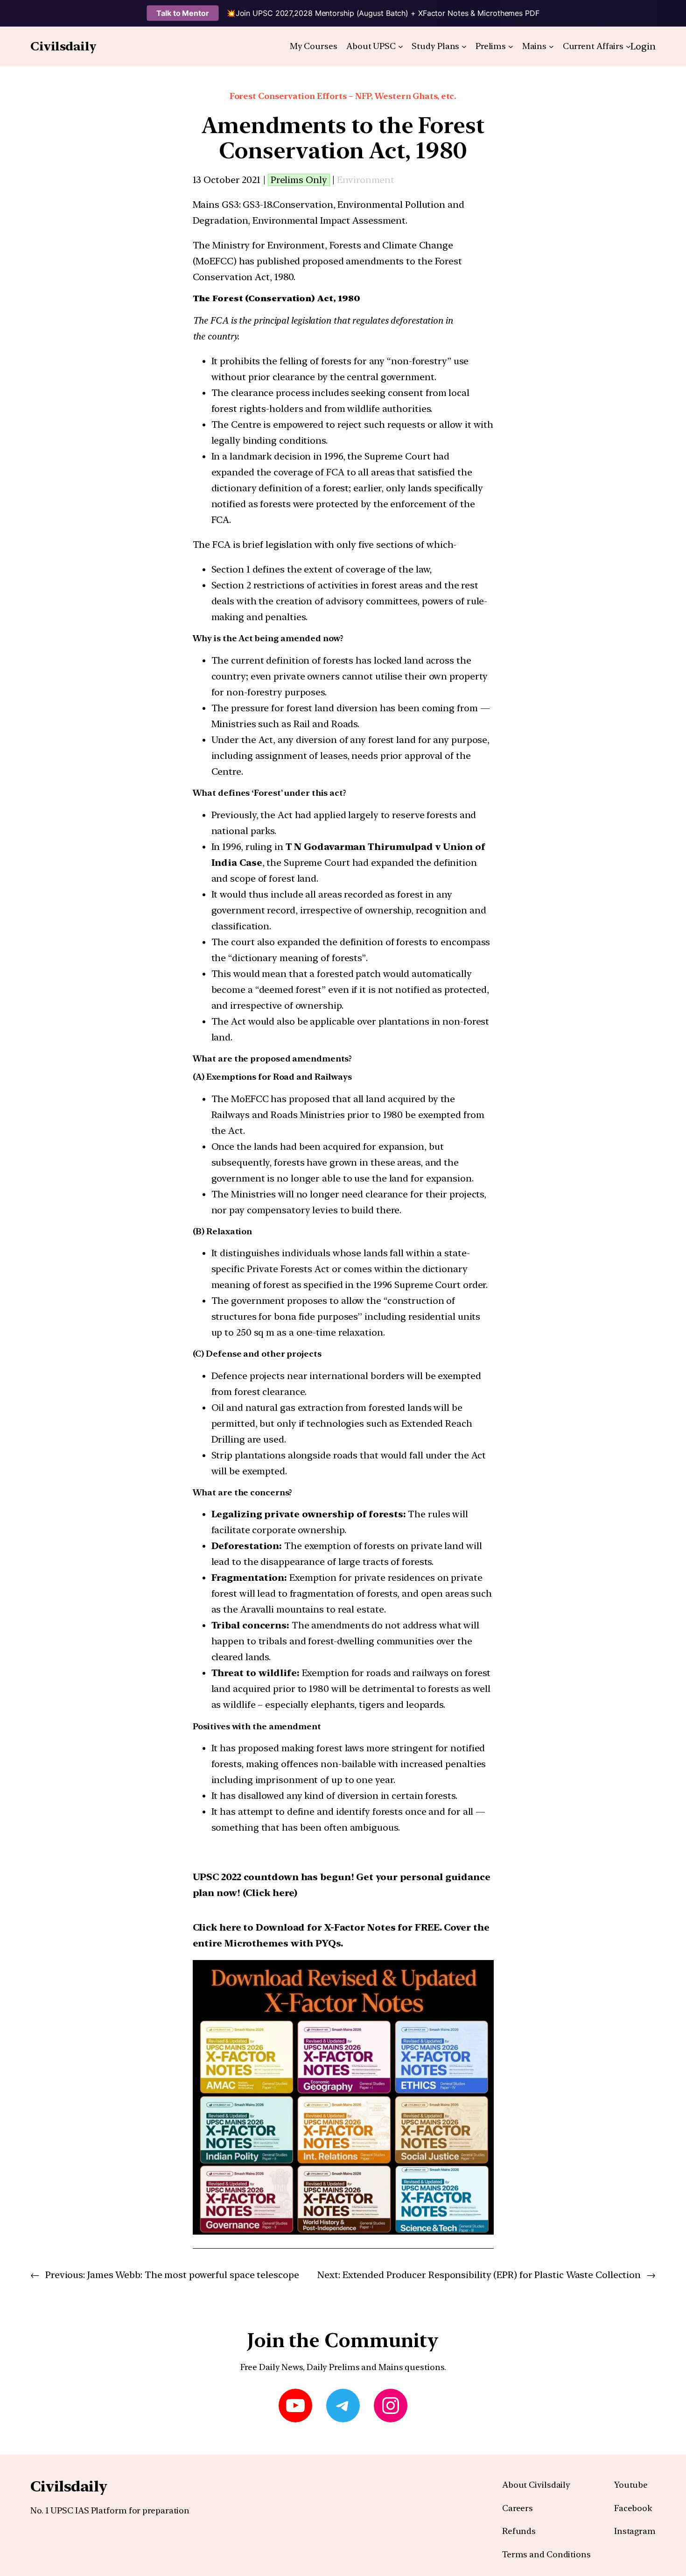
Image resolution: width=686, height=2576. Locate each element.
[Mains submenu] (551, 46)
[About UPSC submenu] (401, 46)
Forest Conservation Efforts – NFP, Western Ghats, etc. (343, 96)
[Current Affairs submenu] (628, 46)
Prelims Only (299, 180)
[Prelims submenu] (511, 46)
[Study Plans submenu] (464, 46)
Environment (366, 180)
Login (643, 46)
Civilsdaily (63, 46)
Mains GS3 (216, 205)
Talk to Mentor (183, 13)
